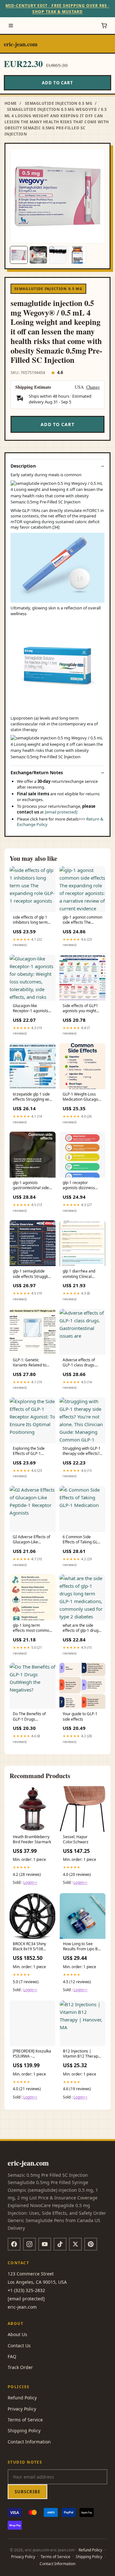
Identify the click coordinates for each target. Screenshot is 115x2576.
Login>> (30, 1882)
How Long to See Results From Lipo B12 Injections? (83, 1947)
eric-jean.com (21, 44)
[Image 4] (77, 255)
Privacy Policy (22, 2409)
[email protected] (61, 812)
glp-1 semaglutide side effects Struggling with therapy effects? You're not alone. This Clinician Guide (33, 1274)
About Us (17, 2334)
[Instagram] (29, 2244)
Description (23, 466)
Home (11, 103)
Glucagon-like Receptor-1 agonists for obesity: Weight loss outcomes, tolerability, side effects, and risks (31, 1009)
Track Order (20, 2367)
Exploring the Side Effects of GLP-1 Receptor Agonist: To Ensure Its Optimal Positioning (31, 1451)
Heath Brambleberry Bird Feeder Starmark (32, 1839)
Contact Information (29, 2442)
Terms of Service (25, 2420)
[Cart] (104, 26)
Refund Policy (22, 2398)
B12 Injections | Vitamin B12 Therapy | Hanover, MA (81, 2054)
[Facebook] (14, 2244)
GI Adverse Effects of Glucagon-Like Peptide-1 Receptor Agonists (31, 1540)
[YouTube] (45, 2244)
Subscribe (27, 2492)
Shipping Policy (24, 2431)
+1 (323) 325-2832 (26, 2290)
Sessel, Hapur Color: (76, 1839)
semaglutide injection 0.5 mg (59, 103)
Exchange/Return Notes (37, 773)
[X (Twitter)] (75, 2244)
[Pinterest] (91, 2244)
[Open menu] (11, 26)
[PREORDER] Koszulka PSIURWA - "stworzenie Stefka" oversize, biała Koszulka (32, 2054)
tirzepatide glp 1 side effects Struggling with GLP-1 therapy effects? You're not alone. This (33, 1097)
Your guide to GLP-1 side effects (80, 1716)
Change (93, 387)
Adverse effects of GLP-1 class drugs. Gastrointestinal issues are (79, 1363)
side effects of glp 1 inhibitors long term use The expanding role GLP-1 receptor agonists (30, 920)
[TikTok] (60, 2244)
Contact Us (19, 2346)
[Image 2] (38, 255)
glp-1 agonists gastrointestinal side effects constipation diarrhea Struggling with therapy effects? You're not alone (31, 1186)
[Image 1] (19, 255)
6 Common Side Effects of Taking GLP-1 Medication (82, 1540)
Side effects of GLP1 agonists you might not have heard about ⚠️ (82, 1009)
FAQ (12, 2356)
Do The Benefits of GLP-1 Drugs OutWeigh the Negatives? (29, 1717)
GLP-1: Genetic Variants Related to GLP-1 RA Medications (32, 1363)
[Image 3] (58, 255)
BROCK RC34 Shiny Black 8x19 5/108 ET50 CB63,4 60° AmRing (29, 1947)
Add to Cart (57, 83)
